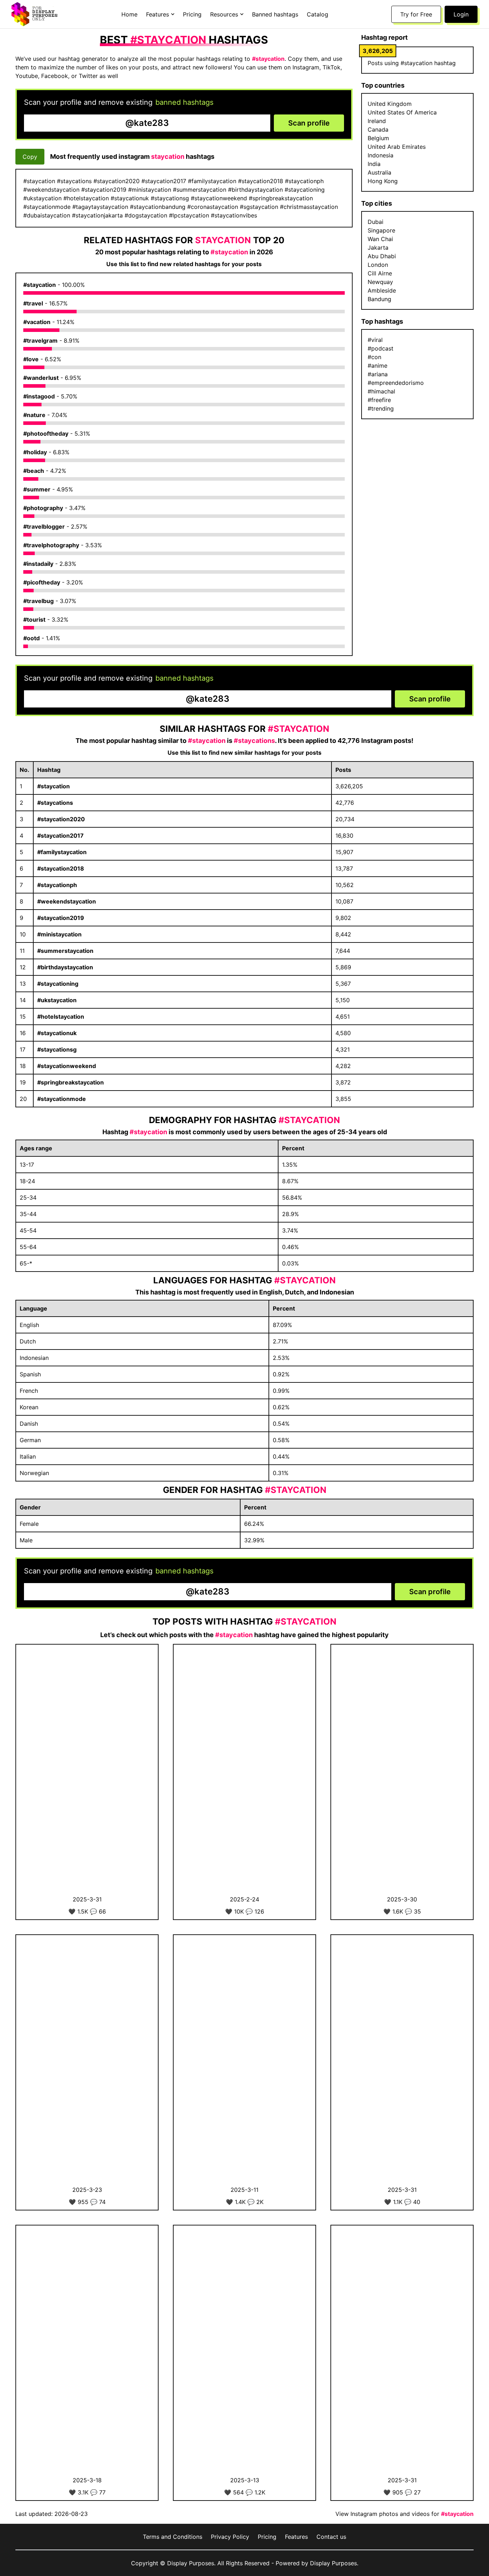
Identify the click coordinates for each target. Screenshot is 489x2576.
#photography (43, 508)
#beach (34, 471)
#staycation (40, 285)
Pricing (192, 14)
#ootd (32, 638)
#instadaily (38, 564)
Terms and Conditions (173, 2537)
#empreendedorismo (396, 383)
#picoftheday (42, 582)
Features (296, 2537)
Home (129, 14)
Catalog (318, 14)
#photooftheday (46, 434)
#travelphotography (51, 545)
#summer (37, 489)
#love (31, 359)
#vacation (37, 322)
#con (374, 357)
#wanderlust (41, 378)
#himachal (381, 391)
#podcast (381, 348)
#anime (377, 366)
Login (461, 14)
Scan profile (309, 123)
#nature (34, 415)
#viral (375, 340)
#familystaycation (62, 852)
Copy (30, 157)
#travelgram (40, 341)
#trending (381, 408)
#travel (33, 303)
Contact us (331, 2537)
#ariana (378, 374)
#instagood (39, 396)
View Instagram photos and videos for (405, 2514)
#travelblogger (44, 527)
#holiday (35, 452)
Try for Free (416, 14)
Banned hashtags (275, 14)
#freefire (379, 400)
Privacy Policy (230, 2537)
